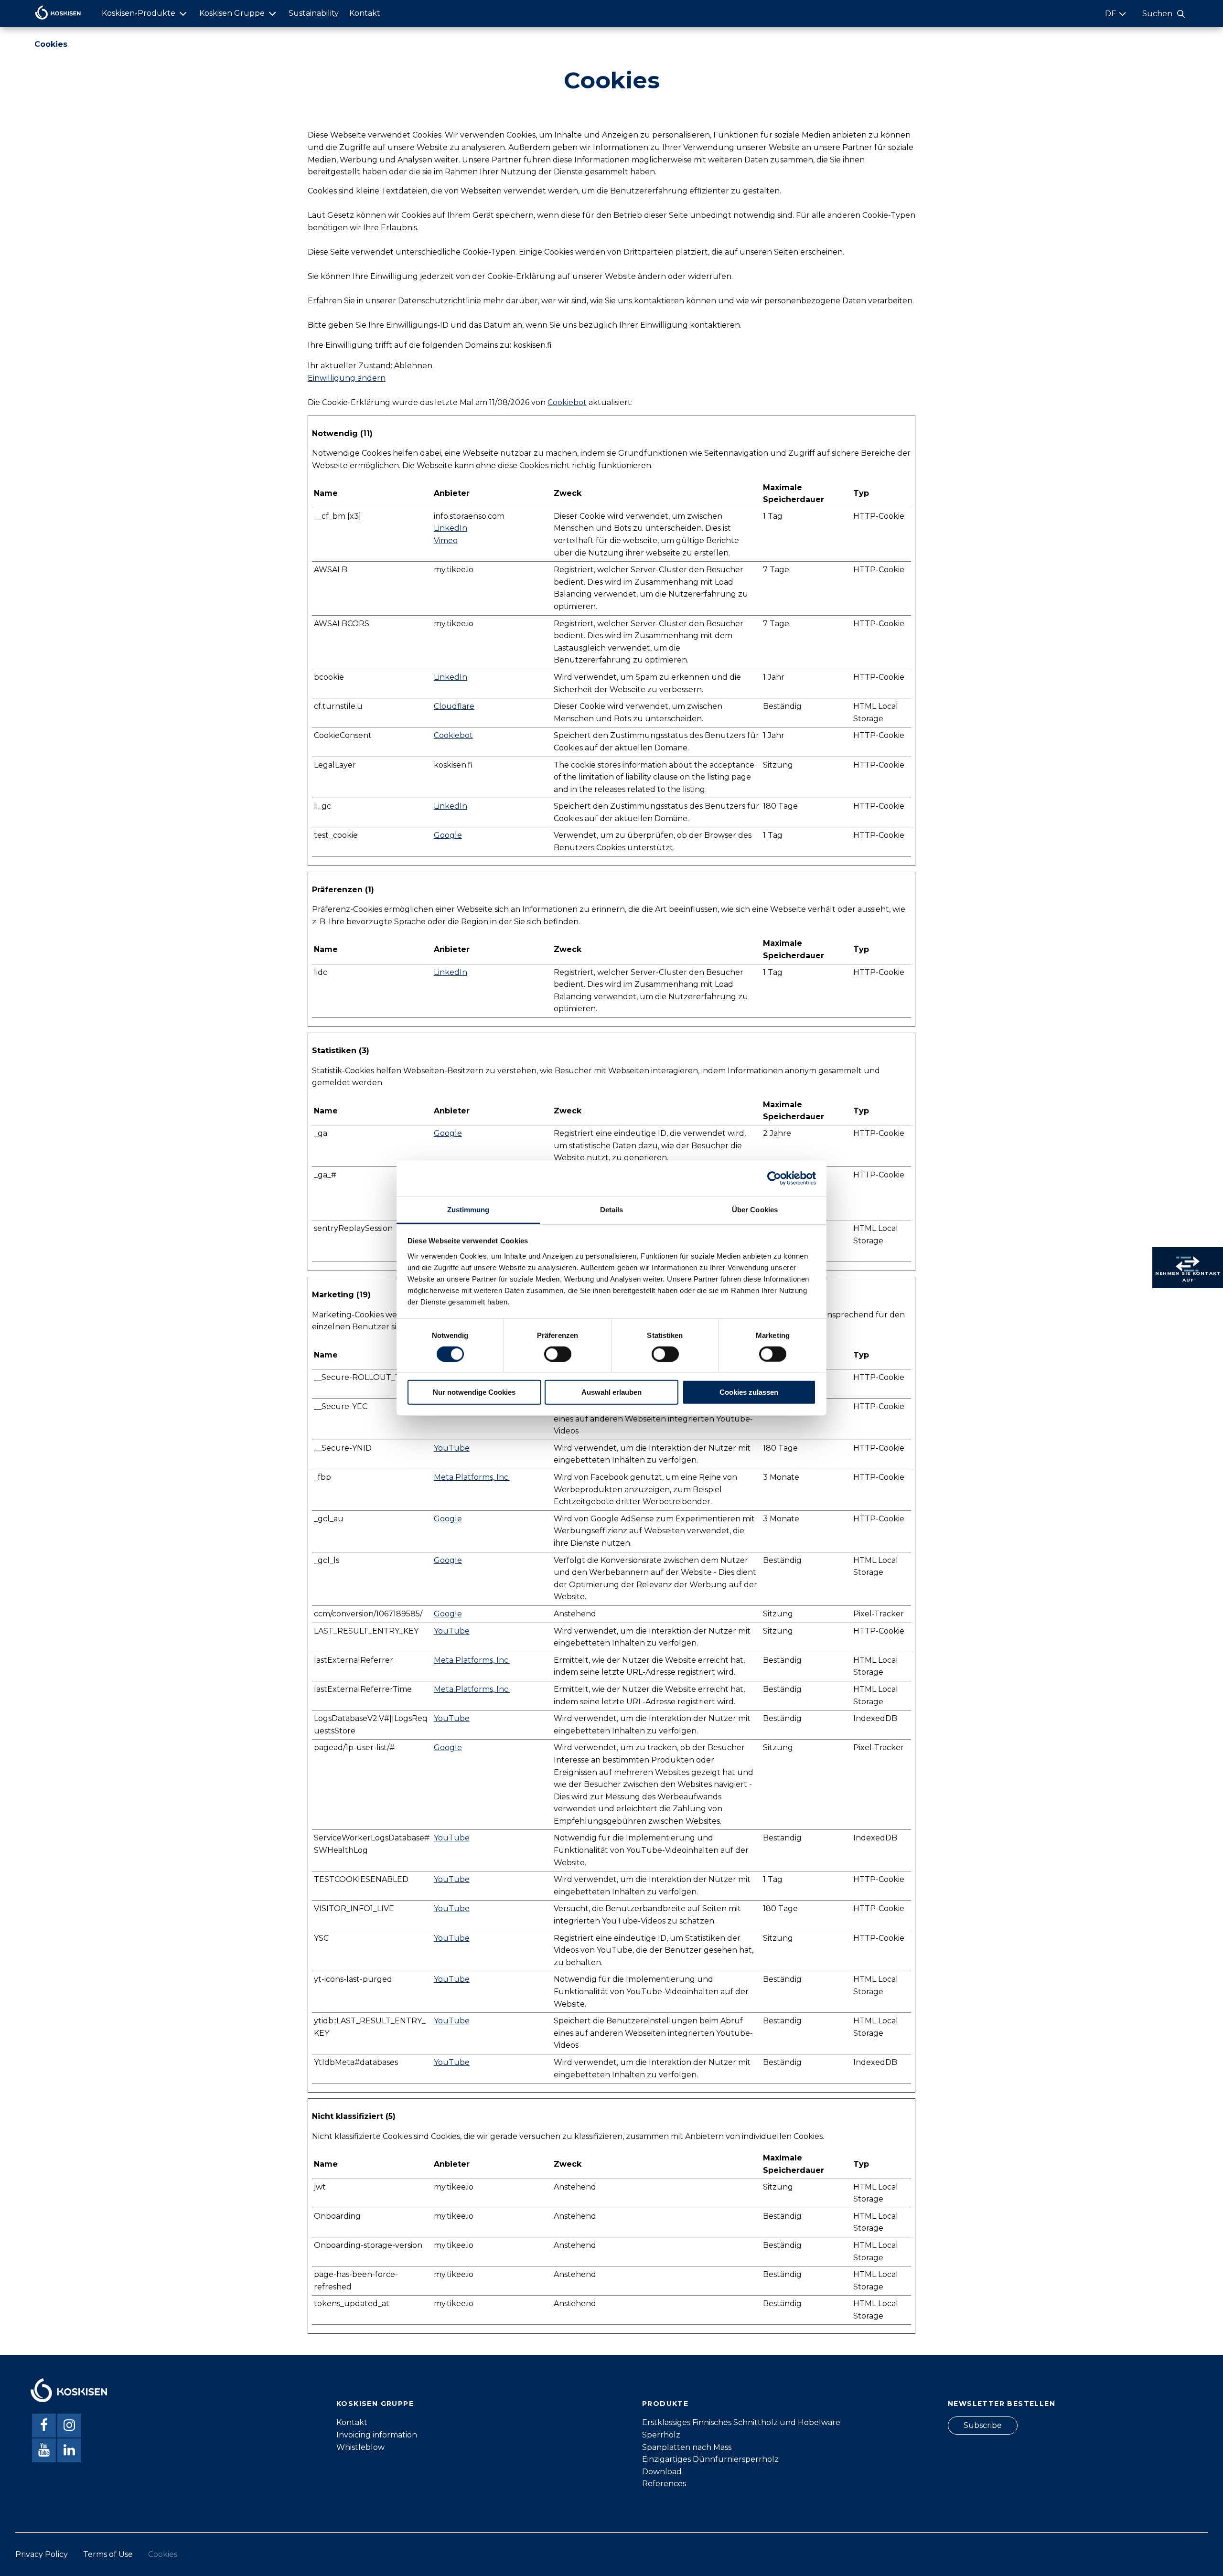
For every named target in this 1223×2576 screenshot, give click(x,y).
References (664, 2484)
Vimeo (446, 540)
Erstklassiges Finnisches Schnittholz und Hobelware (741, 2422)
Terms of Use (108, 2554)
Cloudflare (454, 706)
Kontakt (365, 13)
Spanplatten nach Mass (687, 2447)
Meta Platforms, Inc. (472, 1477)
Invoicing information (377, 2435)
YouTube (452, 1448)
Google (448, 835)
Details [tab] (612, 1209)
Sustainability (314, 13)
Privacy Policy (42, 2554)
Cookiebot (567, 402)
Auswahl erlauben (611, 1392)
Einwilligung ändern (347, 378)
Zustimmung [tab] (468, 1209)
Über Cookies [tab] (755, 1209)
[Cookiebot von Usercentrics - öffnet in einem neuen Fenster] (774, 1178)
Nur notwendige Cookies (474, 1392)
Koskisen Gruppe (232, 13)
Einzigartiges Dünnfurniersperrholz (710, 2459)
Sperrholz (661, 2435)
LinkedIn (451, 528)
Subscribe (983, 2425)
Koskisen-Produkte (139, 13)
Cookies (163, 2554)
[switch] (558, 1354)
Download (662, 2472)
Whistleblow (360, 2447)
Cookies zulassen (749, 1392)
